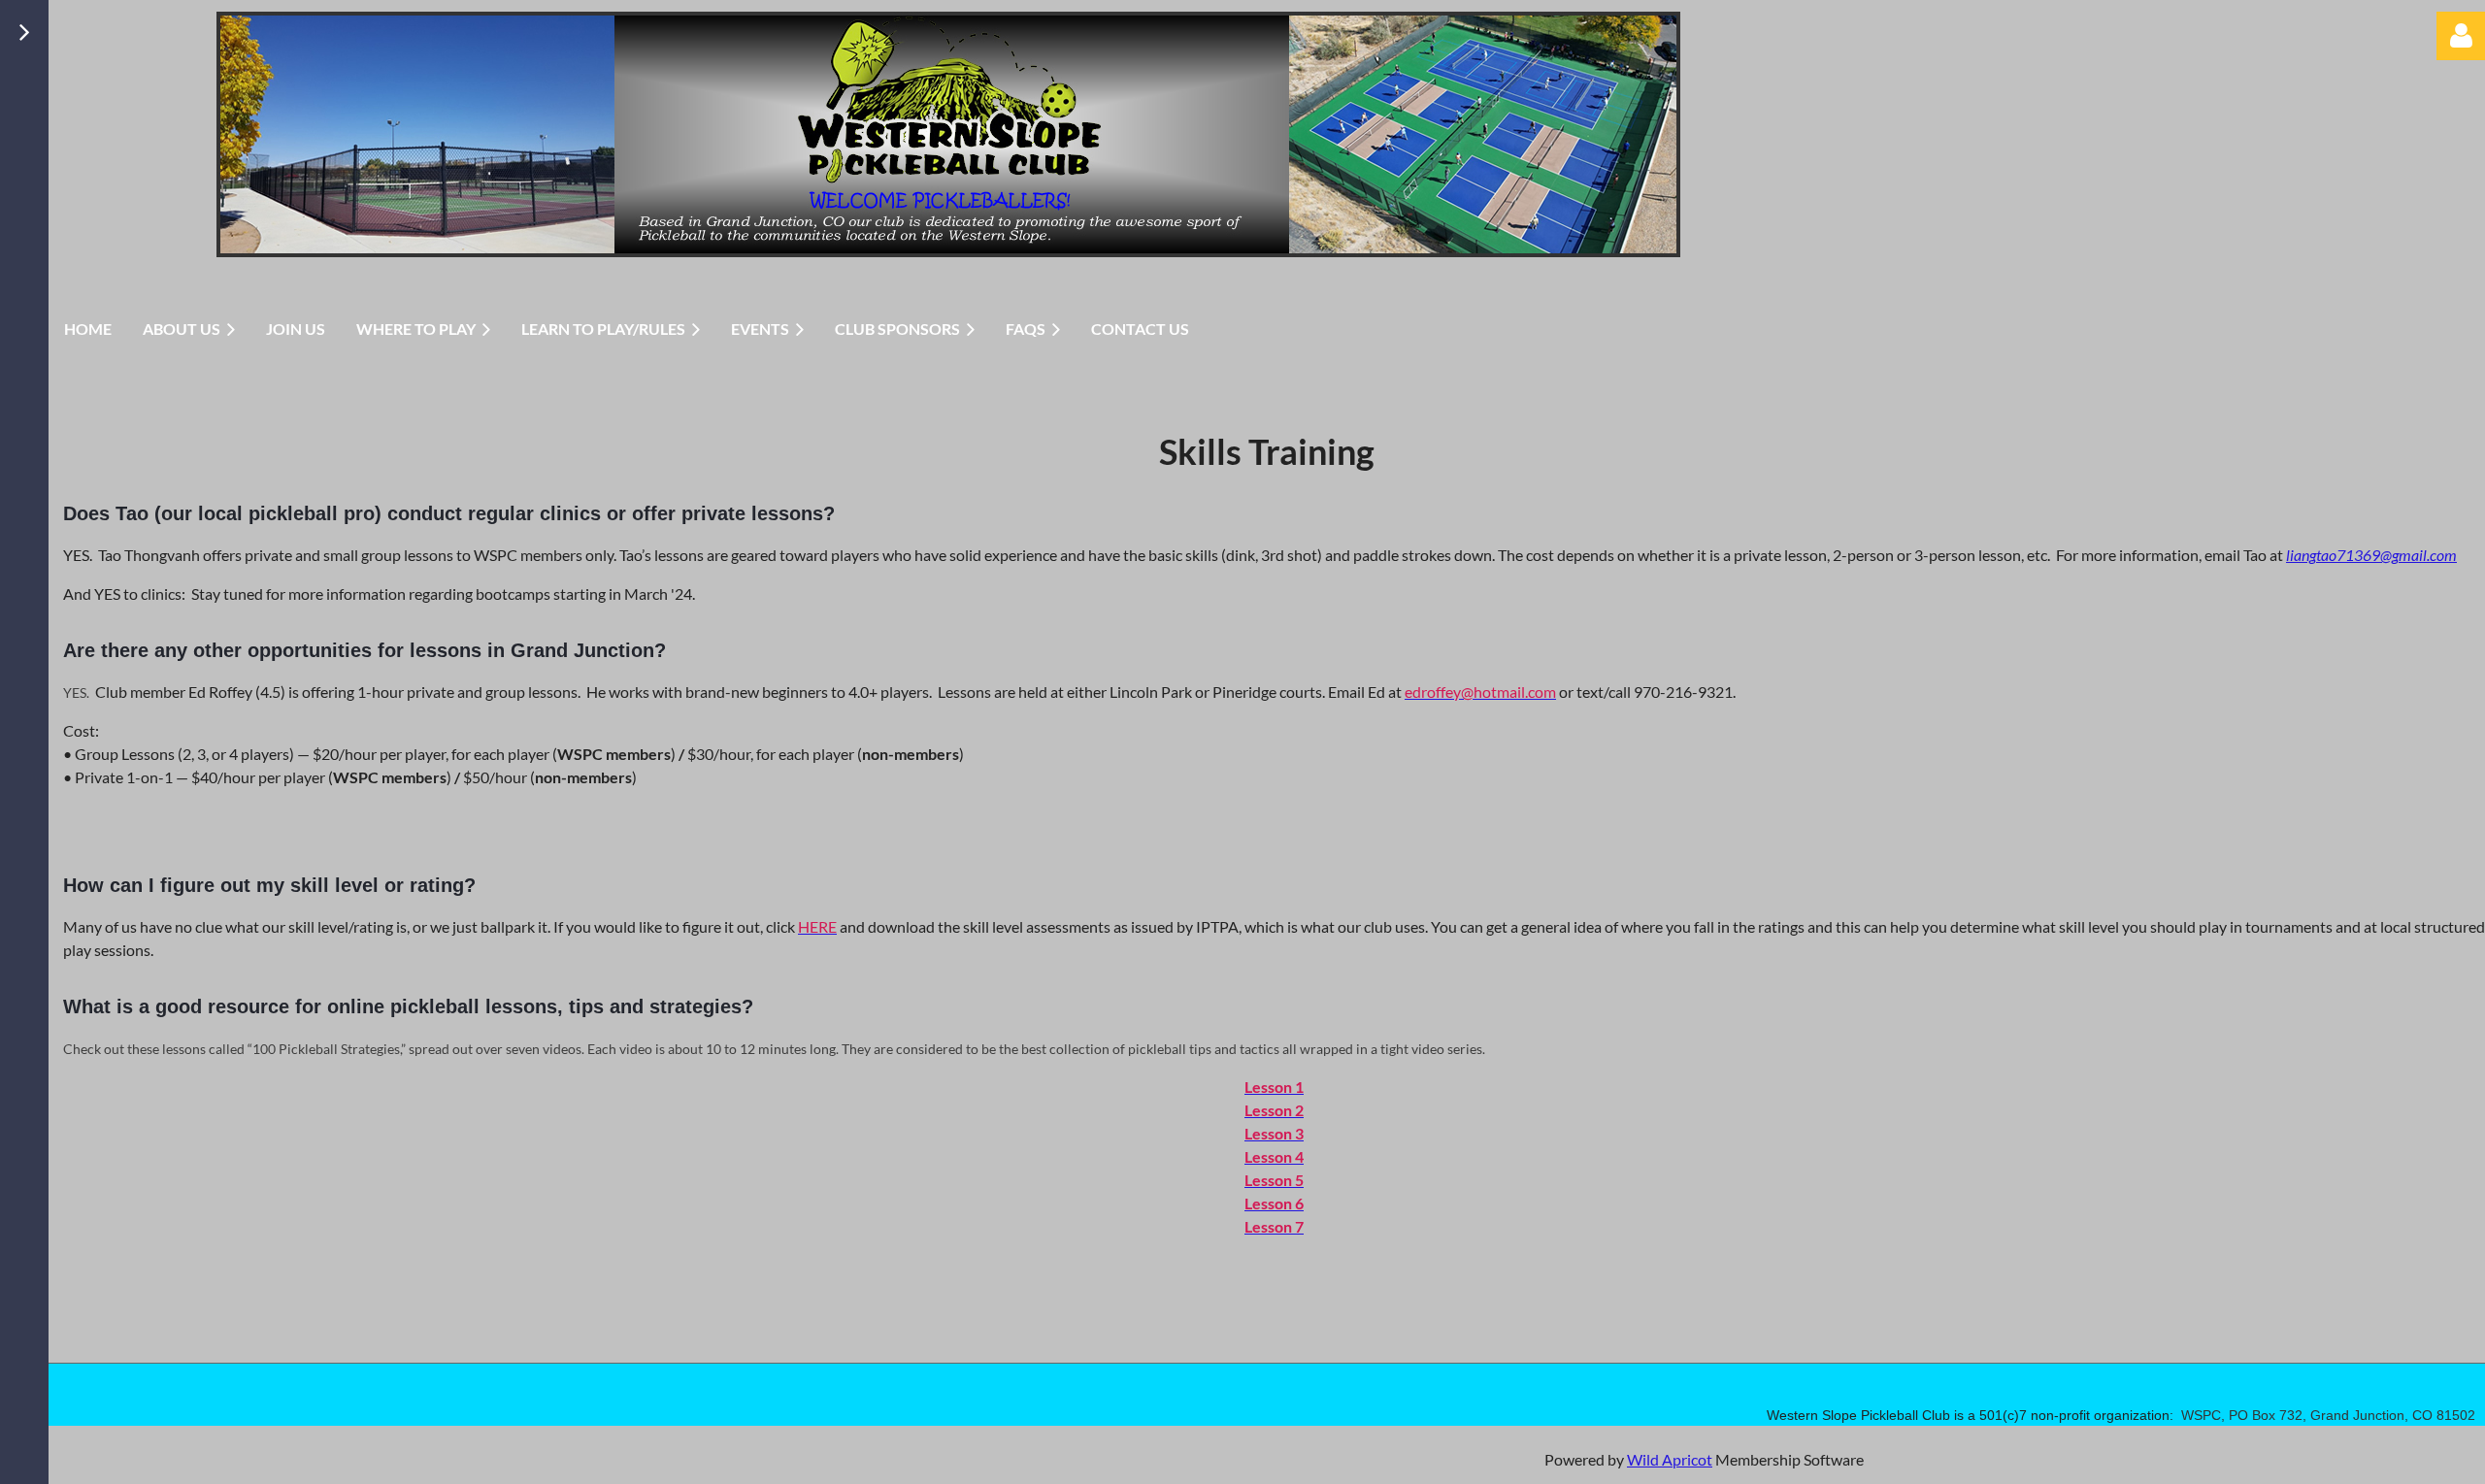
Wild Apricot (1670, 1459)
